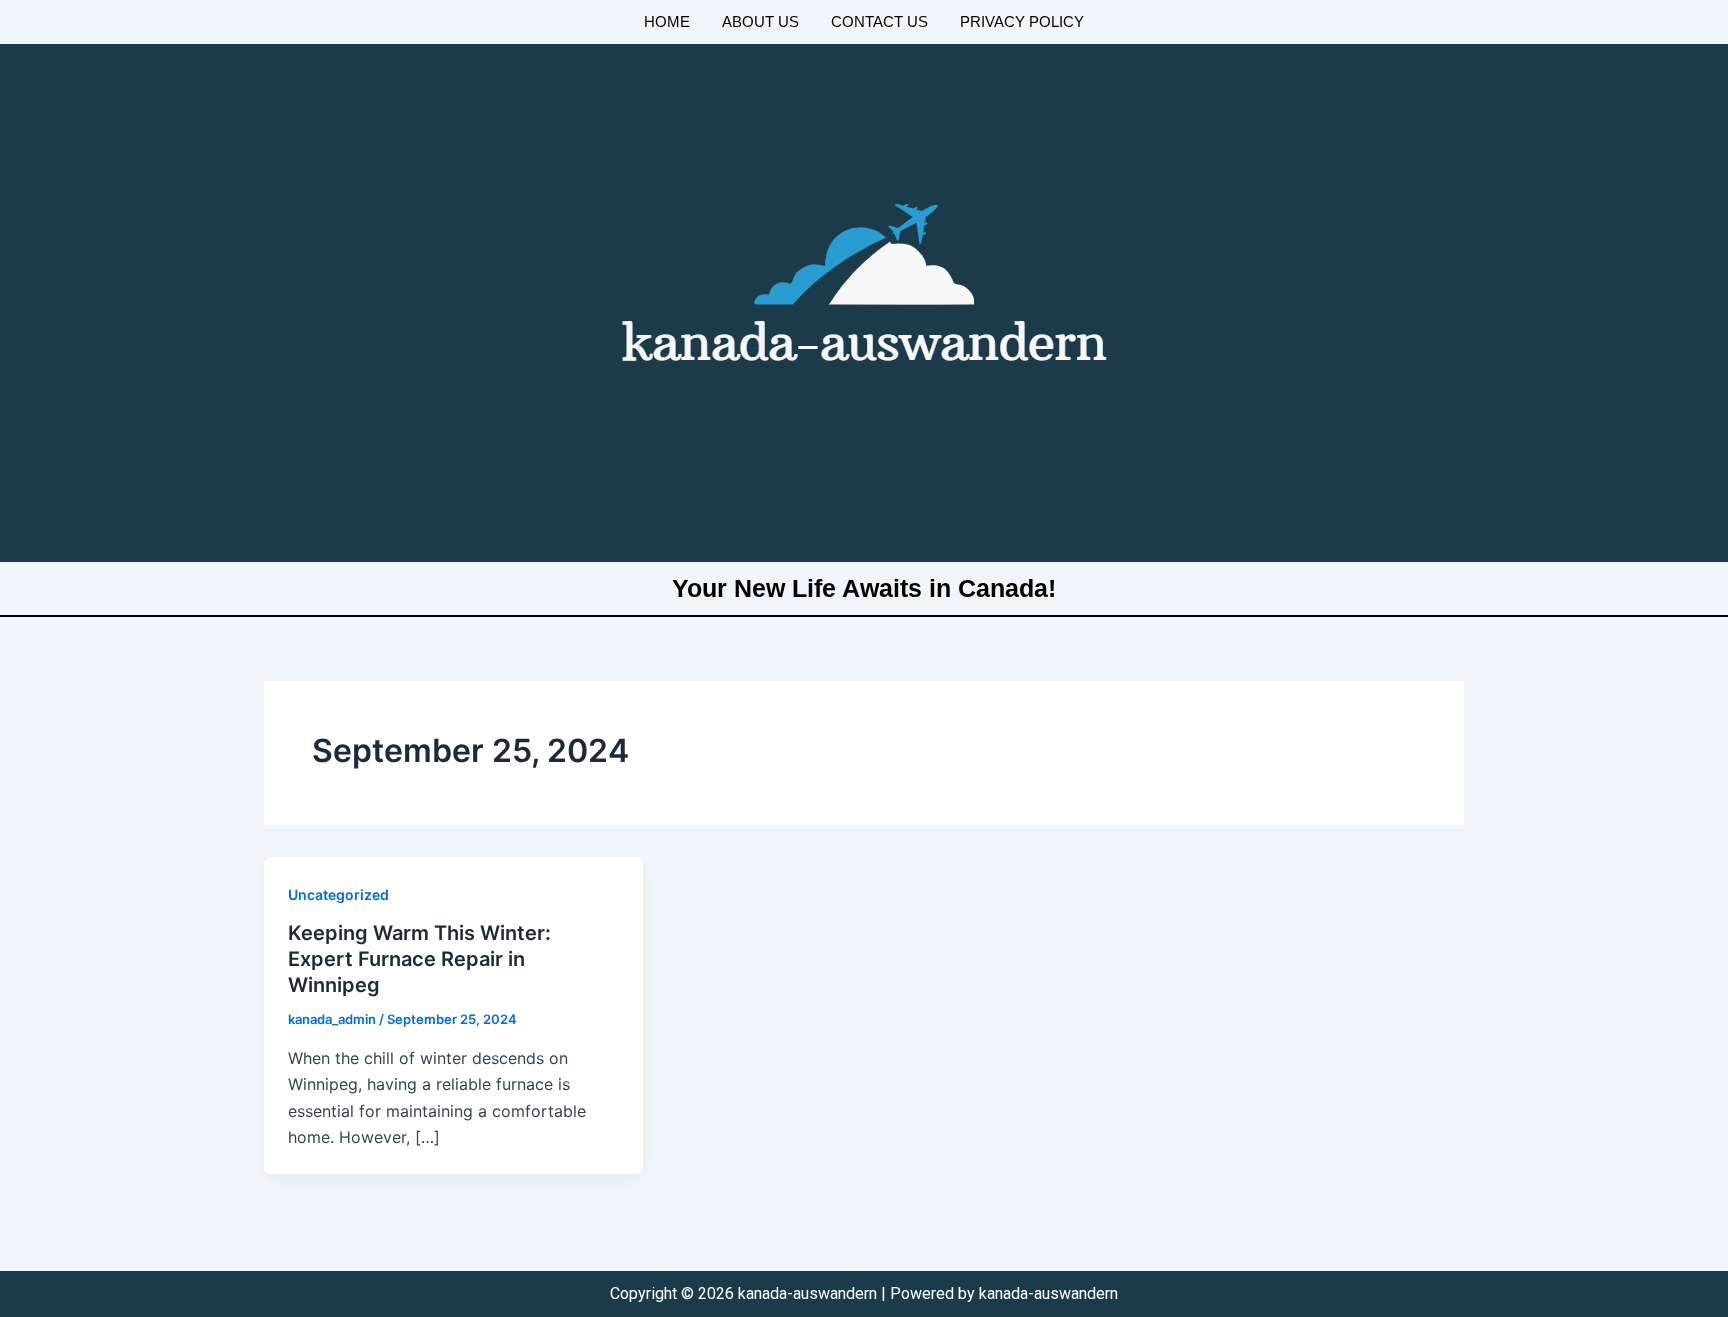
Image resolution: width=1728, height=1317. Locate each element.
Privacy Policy (1022, 21)
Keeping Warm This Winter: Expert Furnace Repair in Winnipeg (419, 959)
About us (760, 21)
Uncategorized (338, 894)
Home (667, 21)
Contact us (879, 21)
